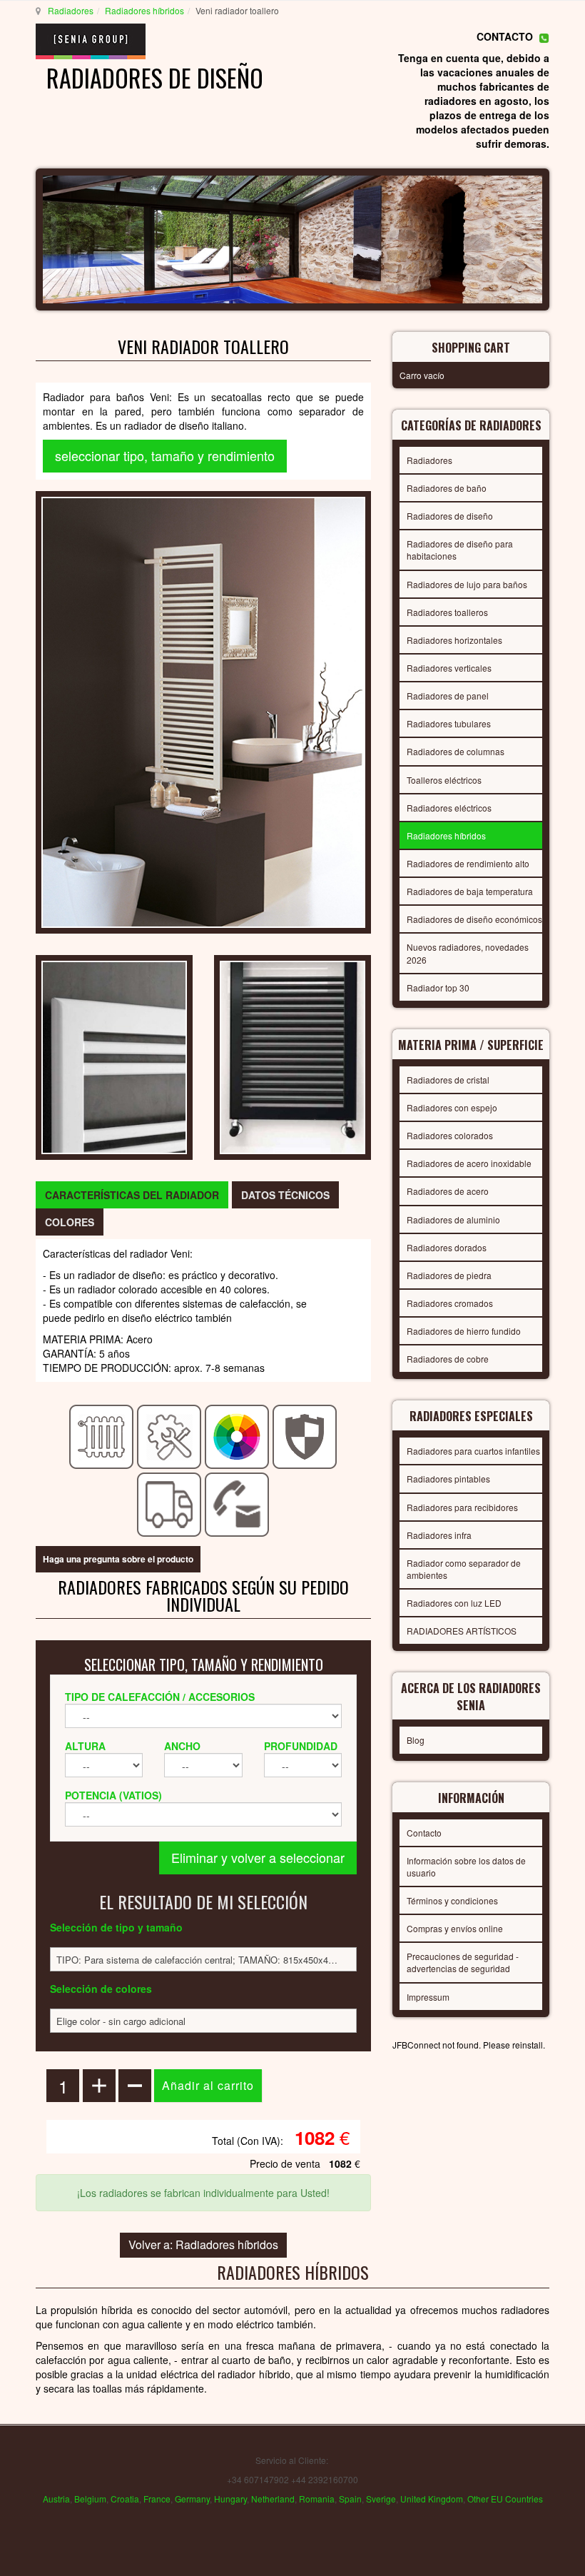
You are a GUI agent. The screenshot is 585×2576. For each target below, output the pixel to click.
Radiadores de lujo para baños (467, 584)
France (157, 2499)
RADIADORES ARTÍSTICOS (462, 1631)
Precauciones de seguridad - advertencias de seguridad (463, 1962)
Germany (192, 2499)
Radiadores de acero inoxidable (469, 1163)
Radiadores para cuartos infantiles (473, 1451)
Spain (350, 2499)
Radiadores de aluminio (453, 1219)
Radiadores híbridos (144, 10)
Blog (416, 1740)
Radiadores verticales (449, 668)
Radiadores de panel (448, 696)
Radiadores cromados (450, 1303)
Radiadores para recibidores (462, 1507)
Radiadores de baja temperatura (470, 891)
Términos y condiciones (452, 1900)
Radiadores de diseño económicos (474, 919)
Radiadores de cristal (448, 1080)
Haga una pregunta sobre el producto (118, 1559)
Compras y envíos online (455, 1928)
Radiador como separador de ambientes (464, 1569)
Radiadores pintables (448, 1479)
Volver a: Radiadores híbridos (203, 2244)
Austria (56, 2499)
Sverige (381, 2499)
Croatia (125, 2499)
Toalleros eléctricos (444, 780)
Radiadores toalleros (447, 612)
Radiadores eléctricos (449, 808)
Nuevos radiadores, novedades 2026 (468, 953)
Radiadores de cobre (448, 1359)
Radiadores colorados (450, 1135)
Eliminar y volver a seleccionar (258, 1857)
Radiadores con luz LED (454, 1603)
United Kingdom (432, 2499)
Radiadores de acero (448, 1191)
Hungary (230, 2499)
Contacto (424, 1833)
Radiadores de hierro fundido (464, 1331)
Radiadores (71, 10)
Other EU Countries (505, 2499)
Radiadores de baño (447, 488)
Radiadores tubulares (449, 723)
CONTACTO (505, 36)
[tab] (132, 1195)
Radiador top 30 (438, 988)
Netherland (273, 2499)
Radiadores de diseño (450, 516)
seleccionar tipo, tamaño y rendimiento (165, 455)
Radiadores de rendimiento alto (468, 863)
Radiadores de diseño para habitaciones (460, 550)
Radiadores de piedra (449, 1275)
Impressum (428, 1997)
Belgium (90, 2499)
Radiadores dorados (447, 1247)
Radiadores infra (439, 1535)
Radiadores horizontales (454, 640)
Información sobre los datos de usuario (466, 1867)
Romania (317, 2499)
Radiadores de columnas (456, 751)
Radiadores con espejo (452, 1107)
